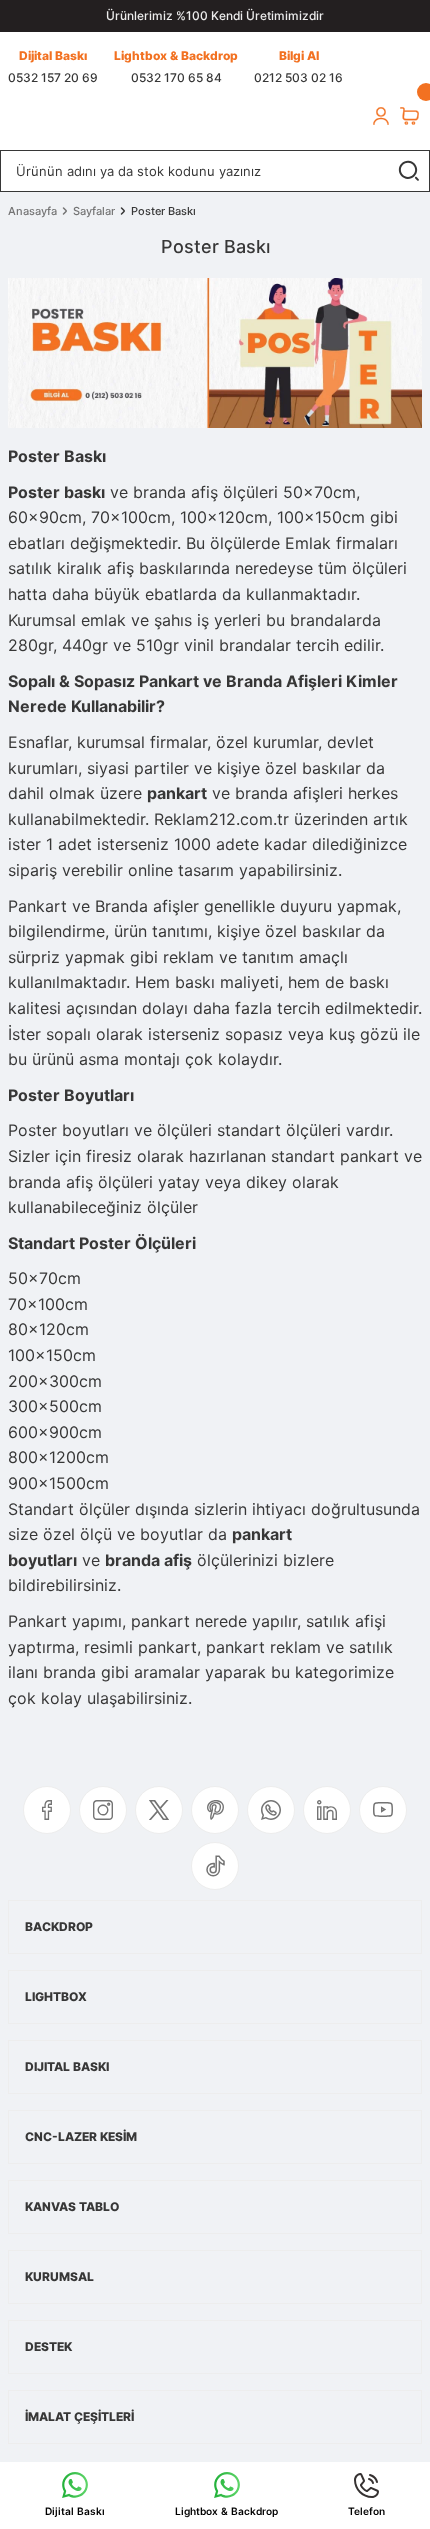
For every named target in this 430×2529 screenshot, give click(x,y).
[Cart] (409, 116)
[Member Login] (381, 116)
